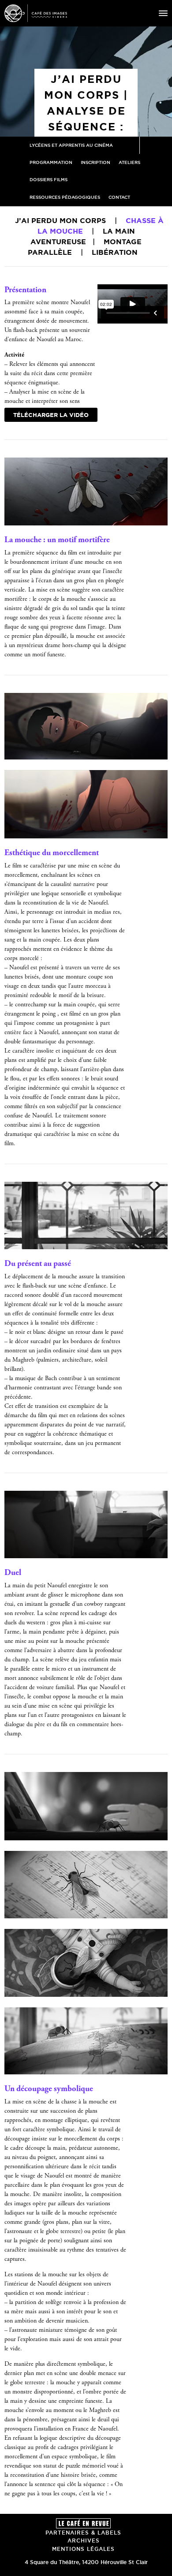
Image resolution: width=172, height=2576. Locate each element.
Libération (115, 252)
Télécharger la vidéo (51, 415)
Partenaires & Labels (83, 2533)
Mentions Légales (83, 2549)
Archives (84, 2541)
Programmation (51, 162)
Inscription (95, 162)
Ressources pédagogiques (65, 197)
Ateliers (129, 162)
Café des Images (36, 13)
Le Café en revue (83, 2523)
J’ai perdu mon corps (60, 220)
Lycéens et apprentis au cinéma (71, 145)
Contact (119, 197)
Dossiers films (49, 180)
